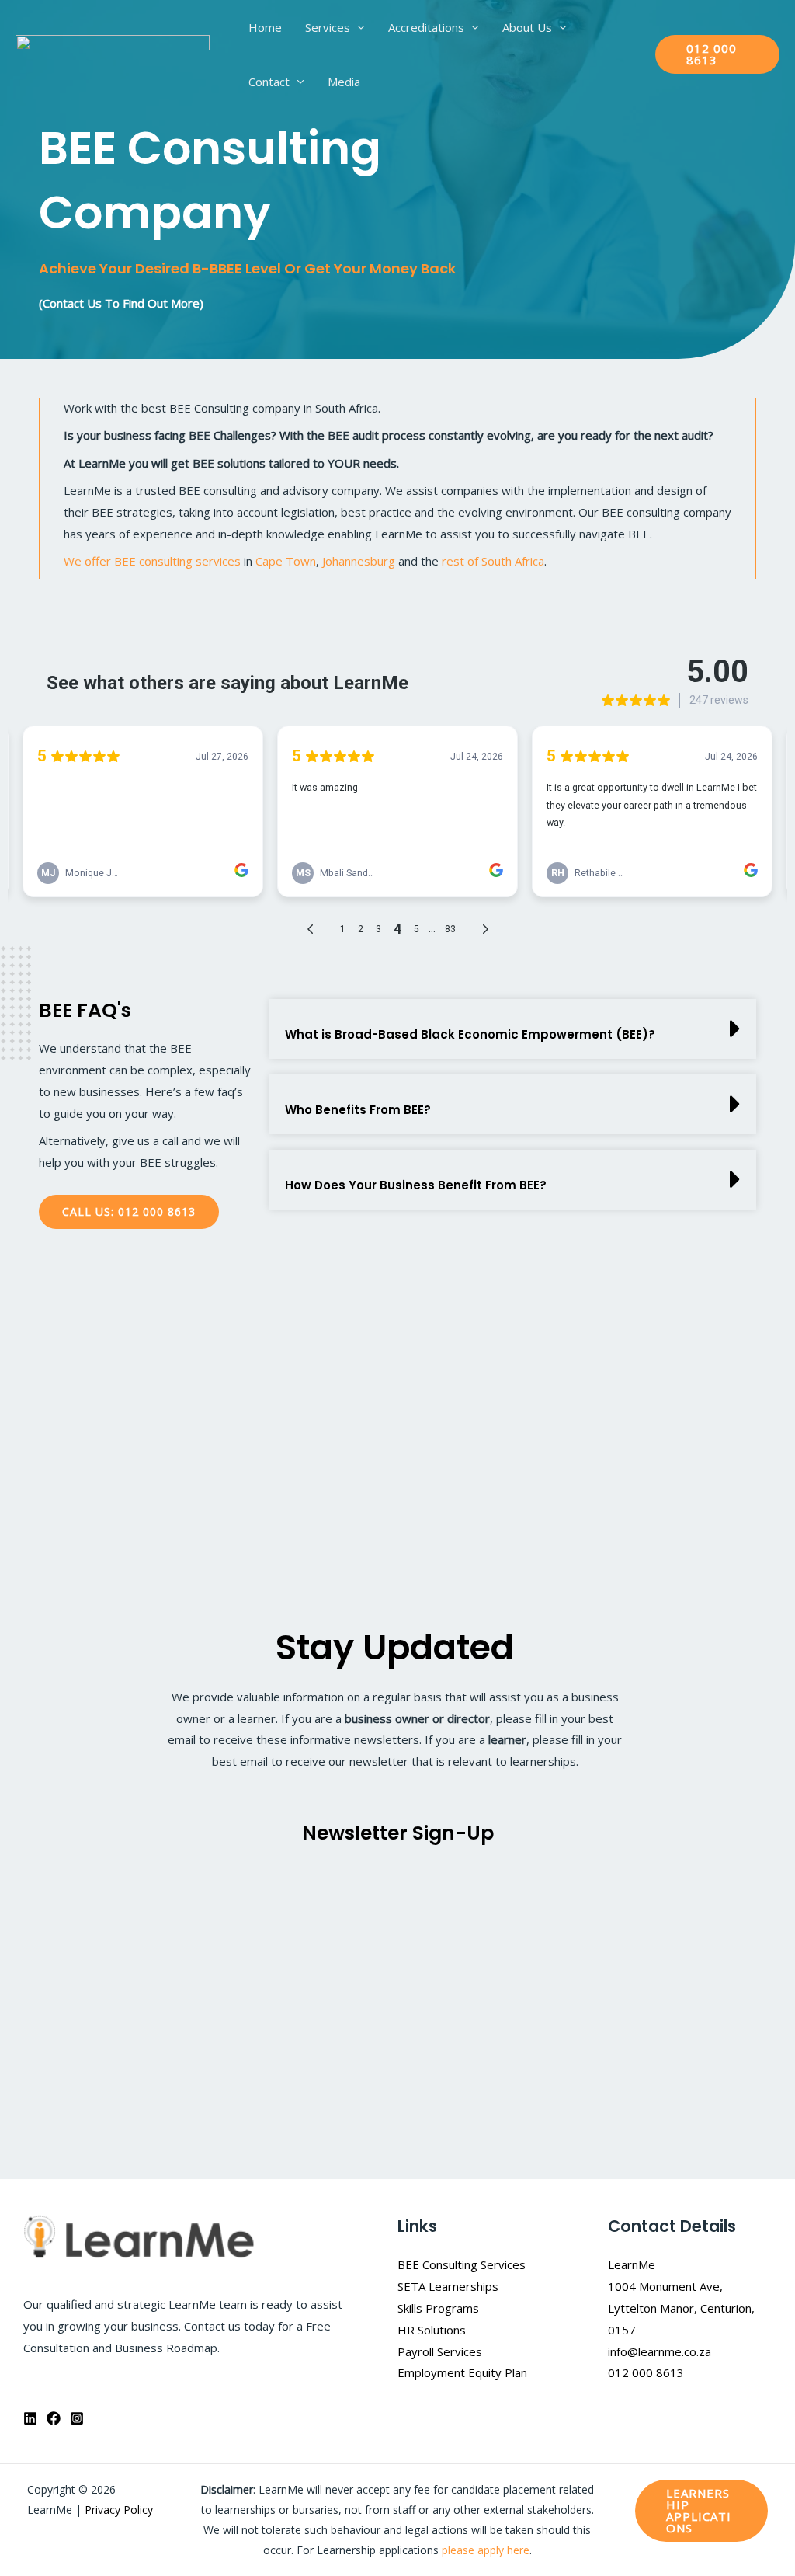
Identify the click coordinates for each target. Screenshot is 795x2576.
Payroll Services (440, 2351)
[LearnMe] (113, 53)
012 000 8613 (646, 2372)
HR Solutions (432, 2330)
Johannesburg (359, 561)
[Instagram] (77, 2418)
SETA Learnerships (448, 2286)
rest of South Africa (493, 561)
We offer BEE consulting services (152, 561)
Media (344, 82)
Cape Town (286, 561)
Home (265, 27)
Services (328, 27)
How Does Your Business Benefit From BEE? (416, 1185)
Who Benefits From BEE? (358, 1110)
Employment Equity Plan (462, 2372)
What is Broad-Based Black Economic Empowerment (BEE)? (470, 1034)
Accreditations (426, 27)
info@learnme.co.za (660, 2351)
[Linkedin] (30, 2418)
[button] (717, 54)
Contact (269, 82)
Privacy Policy (119, 2510)
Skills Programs (438, 2308)
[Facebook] (54, 2418)
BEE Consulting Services (462, 2264)
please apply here (486, 2550)
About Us (527, 27)
